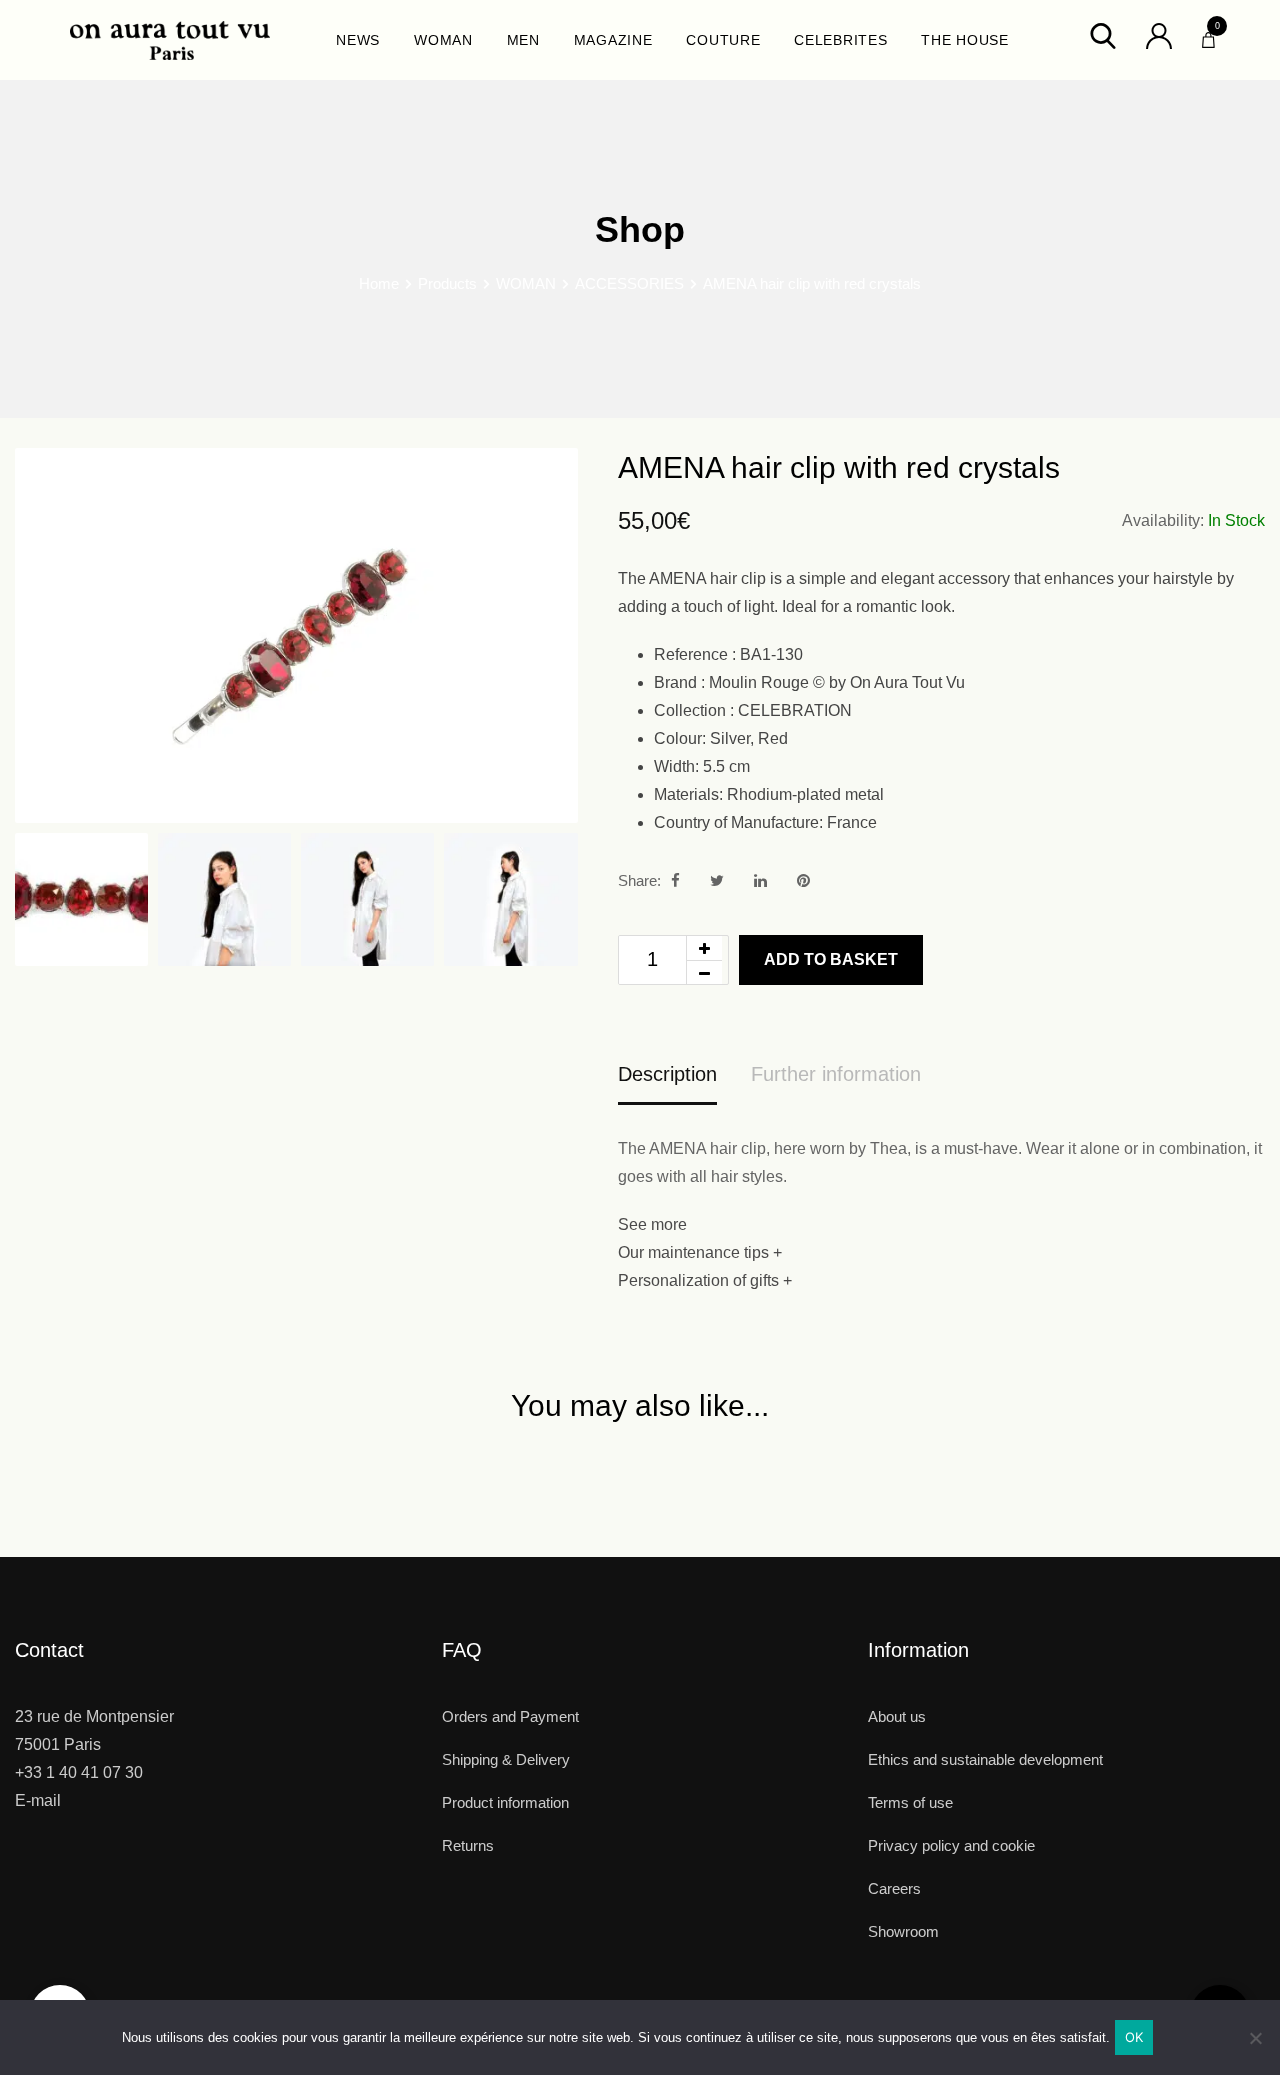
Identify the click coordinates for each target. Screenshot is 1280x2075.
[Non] (1255, 2045)
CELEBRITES (840, 40)
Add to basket (831, 959)
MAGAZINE (613, 40)
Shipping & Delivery (506, 1759)
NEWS (358, 40)
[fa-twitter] (717, 880)
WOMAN (443, 40)
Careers (894, 1888)
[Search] (1103, 34)
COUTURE (723, 40)
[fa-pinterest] (803, 880)
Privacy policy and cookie (951, 1845)
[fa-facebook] (675, 880)
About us (897, 1716)
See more (652, 1224)
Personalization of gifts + (705, 1280)
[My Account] (1159, 34)
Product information (505, 1802)
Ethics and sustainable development (985, 1759)
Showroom (903, 1931)
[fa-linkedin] (760, 880)
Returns (468, 1845)
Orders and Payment (510, 1716)
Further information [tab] (836, 1074)
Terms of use (910, 1802)
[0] (1208, 35)
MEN (523, 40)
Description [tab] (667, 1074)
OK (1134, 2037)
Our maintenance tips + (700, 1252)
